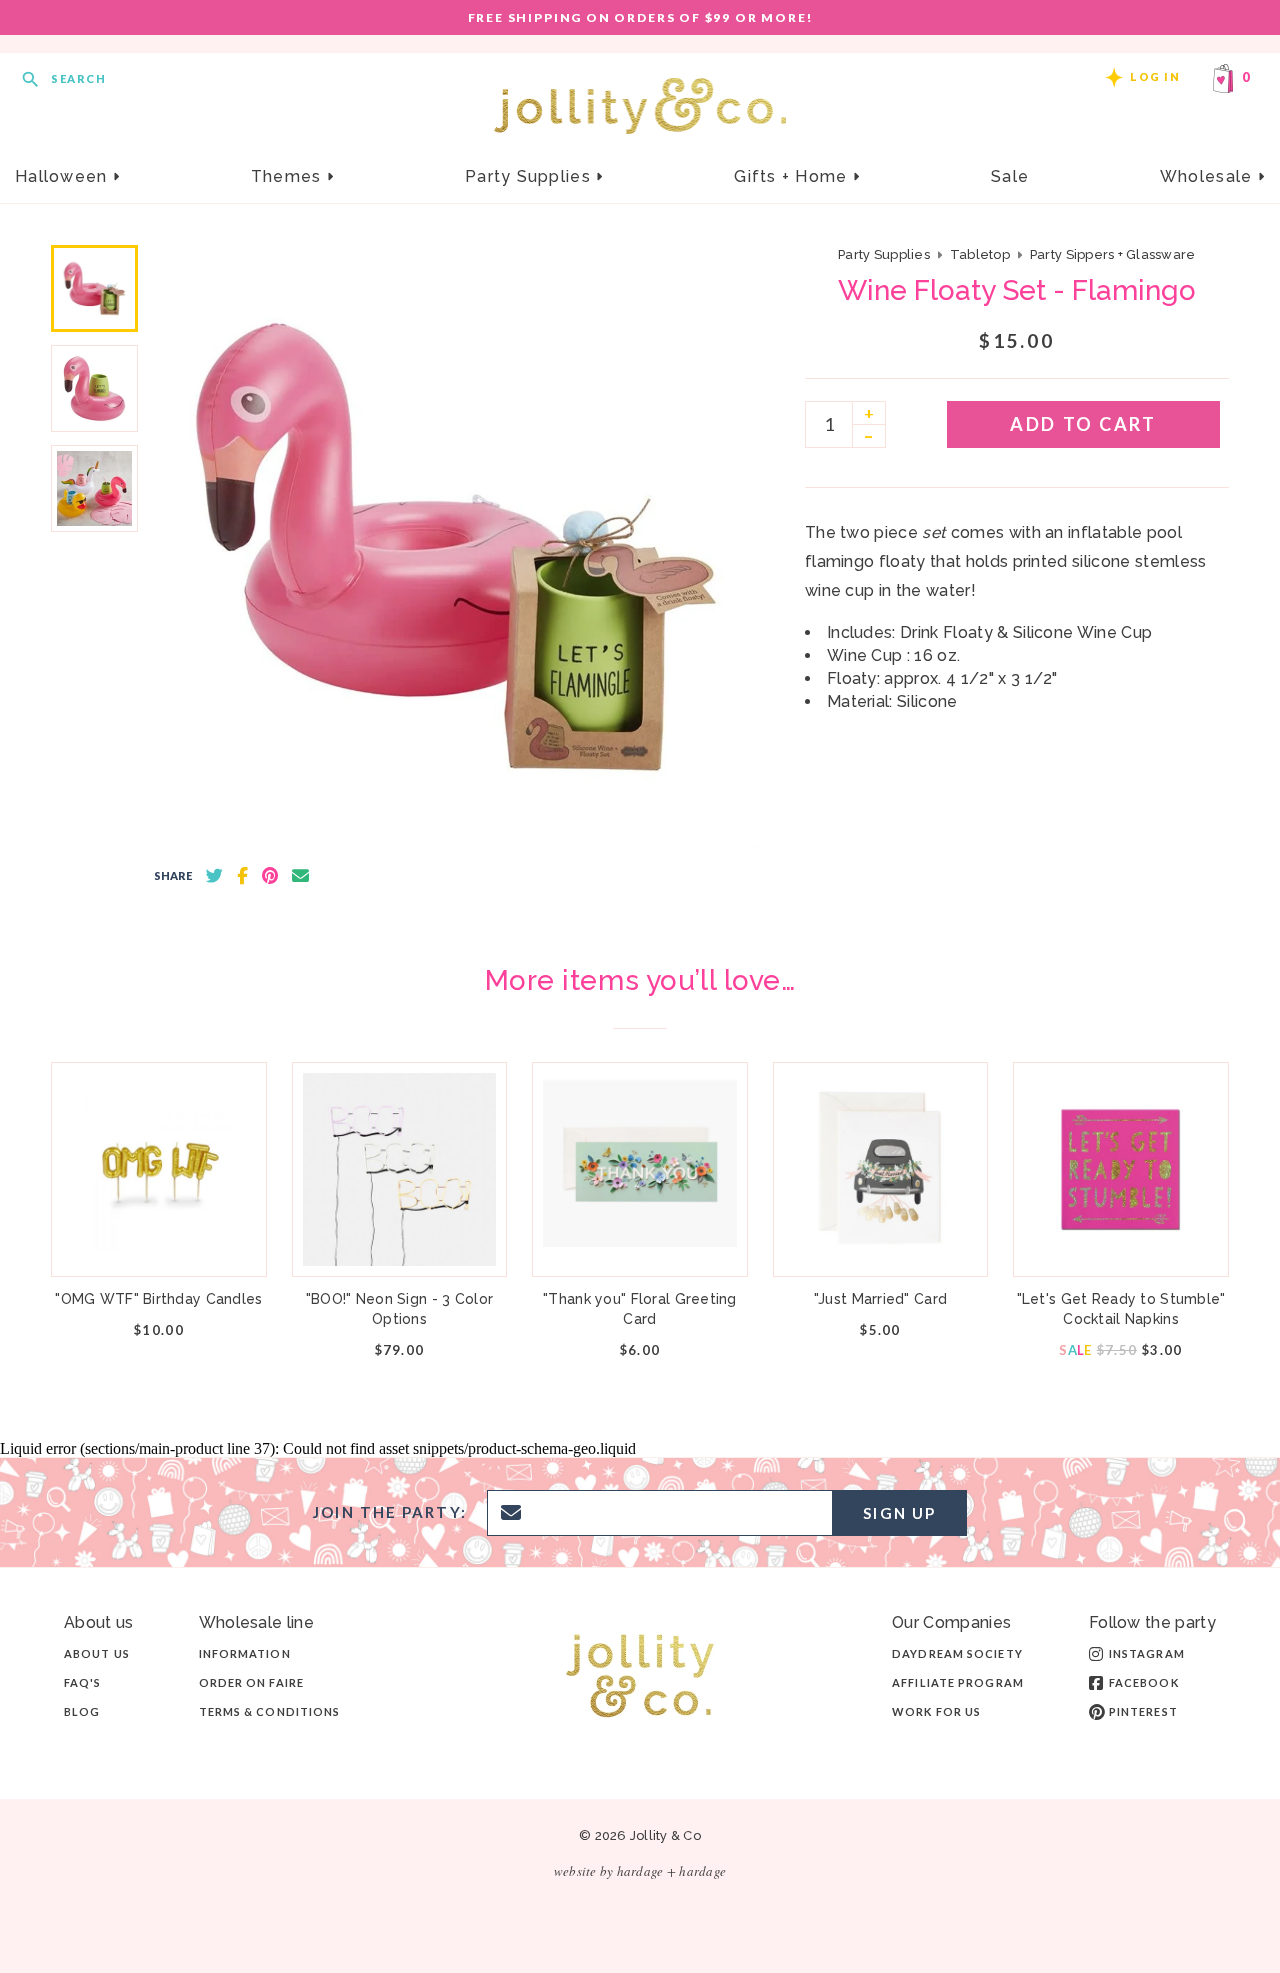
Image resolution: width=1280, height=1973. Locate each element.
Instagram (1147, 1653)
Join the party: (390, 1512)
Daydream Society (957, 1653)
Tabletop (980, 254)
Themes (289, 176)
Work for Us (936, 1711)
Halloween (64, 176)
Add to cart (1083, 424)
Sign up (899, 1513)
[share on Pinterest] (270, 876)
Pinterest (1143, 1711)
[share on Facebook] (242, 876)
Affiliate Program (958, 1682)
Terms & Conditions (270, 1711)
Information (245, 1653)
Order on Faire (251, 1682)
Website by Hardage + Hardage (640, 1871)
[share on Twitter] (214, 876)
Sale (1010, 176)
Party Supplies (530, 176)
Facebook (1144, 1682)
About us (97, 1653)
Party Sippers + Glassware (1113, 254)
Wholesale (1209, 176)
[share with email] (300, 876)
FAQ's (83, 1682)
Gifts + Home (793, 176)
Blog (82, 1711)
